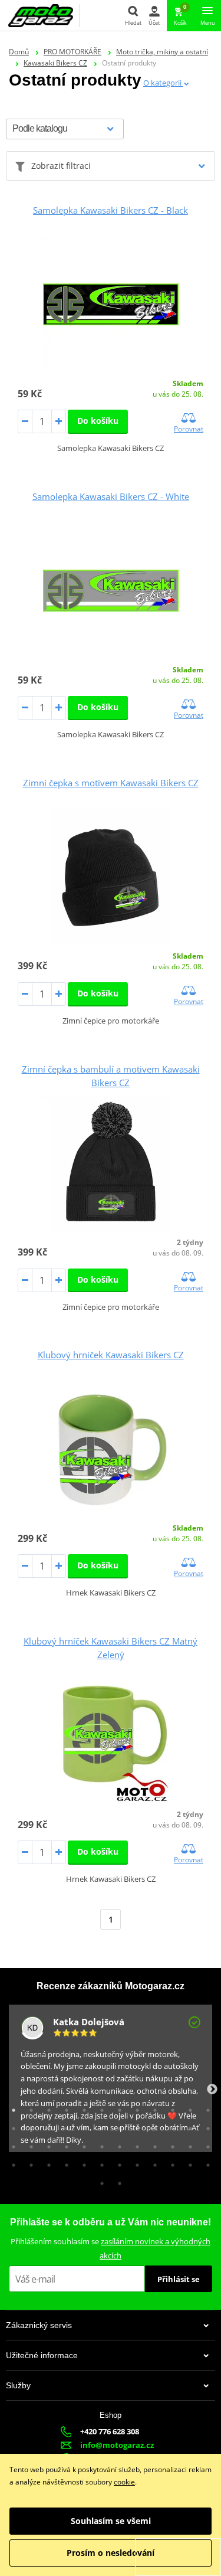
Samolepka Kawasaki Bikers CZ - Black (111, 210)
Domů (19, 52)
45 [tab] (152, 2162)
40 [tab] (64, 2162)
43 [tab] (117, 2162)
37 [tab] (11, 2162)
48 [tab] (205, 2162)
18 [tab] (99, 2126)
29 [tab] (81, 2144)
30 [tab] (99, 2144)
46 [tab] (170, 2162)
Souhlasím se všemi (111, 2521)
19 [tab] (117, 2126)
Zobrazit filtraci (61, 166)
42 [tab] (99, 2162)
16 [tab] (64, 2126)
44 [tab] (134, 2162)
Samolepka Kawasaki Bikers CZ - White (111, 496)
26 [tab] (28, 2144)
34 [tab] (170, 2144)
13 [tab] (11, 2126)
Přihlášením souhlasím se (111, 2248)
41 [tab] (81, 2162)
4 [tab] (64, 2107)
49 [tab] (99, 2181)
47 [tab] (187, 2162)
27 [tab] (46, 2144)
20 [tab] (134, 2126)
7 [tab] (117, 2107)
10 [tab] (170, 2107)
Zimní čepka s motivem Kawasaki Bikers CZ (111, 783)
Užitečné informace (42, 2355)
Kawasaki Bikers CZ (55, 63)
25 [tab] (11, 2144)
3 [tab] (46, 2107)
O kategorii (163, 83)
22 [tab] (170, 2126)
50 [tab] (117, 2181)
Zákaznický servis (39, 2325)
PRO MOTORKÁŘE (72, 52)
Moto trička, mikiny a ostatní (162, 52)
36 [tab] (205, 2144)
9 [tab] (152, 2107)
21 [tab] (152, 2126)
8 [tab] (134, 2107)
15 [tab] (46, 2126)
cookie (124, 2482)
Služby (18, 2385)
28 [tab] (64, 2144)
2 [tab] (28, 2107)
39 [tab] (46, 2162)
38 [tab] (28, 2162)
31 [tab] (117, 2144)
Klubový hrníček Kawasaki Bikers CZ (111, 1355)
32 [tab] (134, 2144)
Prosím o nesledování (111, 2553)
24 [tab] (205, 2126)
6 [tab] (99, 2107)
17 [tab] (81, 2126)
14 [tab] (28, 2126)
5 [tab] (81, 2107)
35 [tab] (187, 2144)
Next (212, 2090)
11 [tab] (187, 2107)
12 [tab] (205, 2107)
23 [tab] (187, 2126)
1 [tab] (11, 2107)
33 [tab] (152, 2144)
